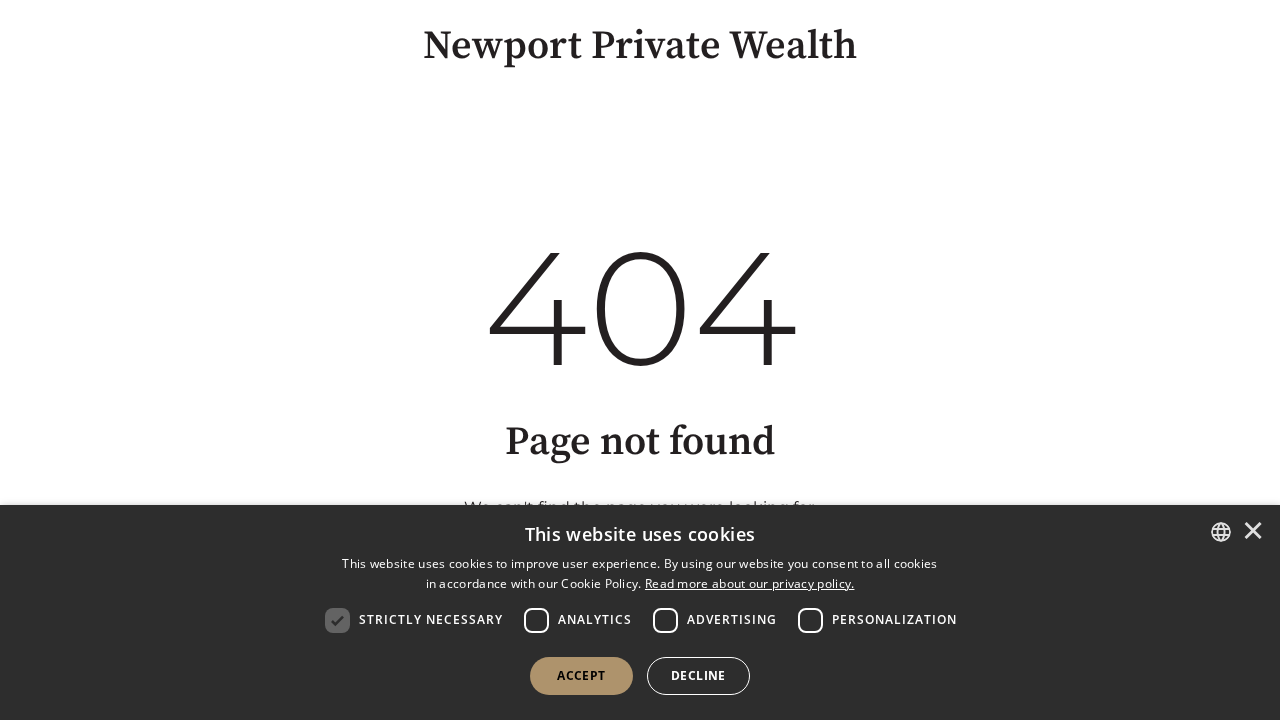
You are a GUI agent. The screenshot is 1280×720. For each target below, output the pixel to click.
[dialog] (640, 612)
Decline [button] (698, 675)
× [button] (1253, 532)
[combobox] (1221, 532)
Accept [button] (581, 675)
